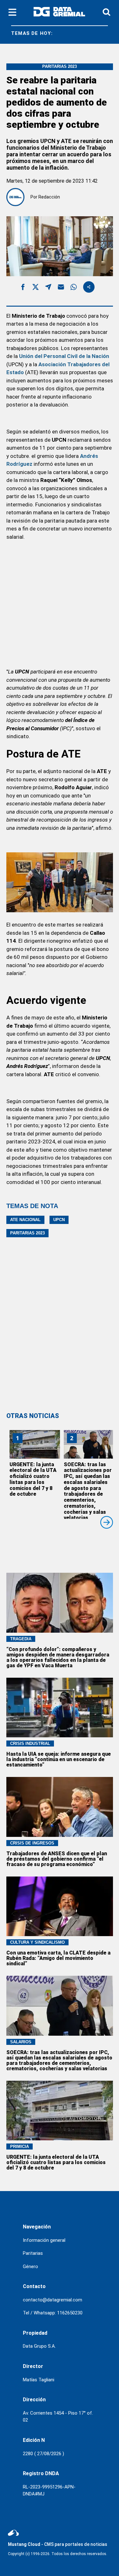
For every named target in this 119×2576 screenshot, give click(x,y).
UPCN (59, 1220)
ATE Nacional (25, 1220)
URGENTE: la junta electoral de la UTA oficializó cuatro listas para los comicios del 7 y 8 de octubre (33, 1479)
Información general (44, 2240)
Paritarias (33, 2253)
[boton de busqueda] (106, 13)
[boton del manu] (12, 13)
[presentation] (107, 1522)
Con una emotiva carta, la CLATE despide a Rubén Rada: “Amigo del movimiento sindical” (58, 1958)
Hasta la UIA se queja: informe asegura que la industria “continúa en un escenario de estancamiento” (59, 1759)
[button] (23, 288)
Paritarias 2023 (27, 1233)
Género (30, 2267)
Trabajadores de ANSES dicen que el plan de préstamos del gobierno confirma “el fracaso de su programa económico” (57, 1859)
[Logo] (59, 13)
